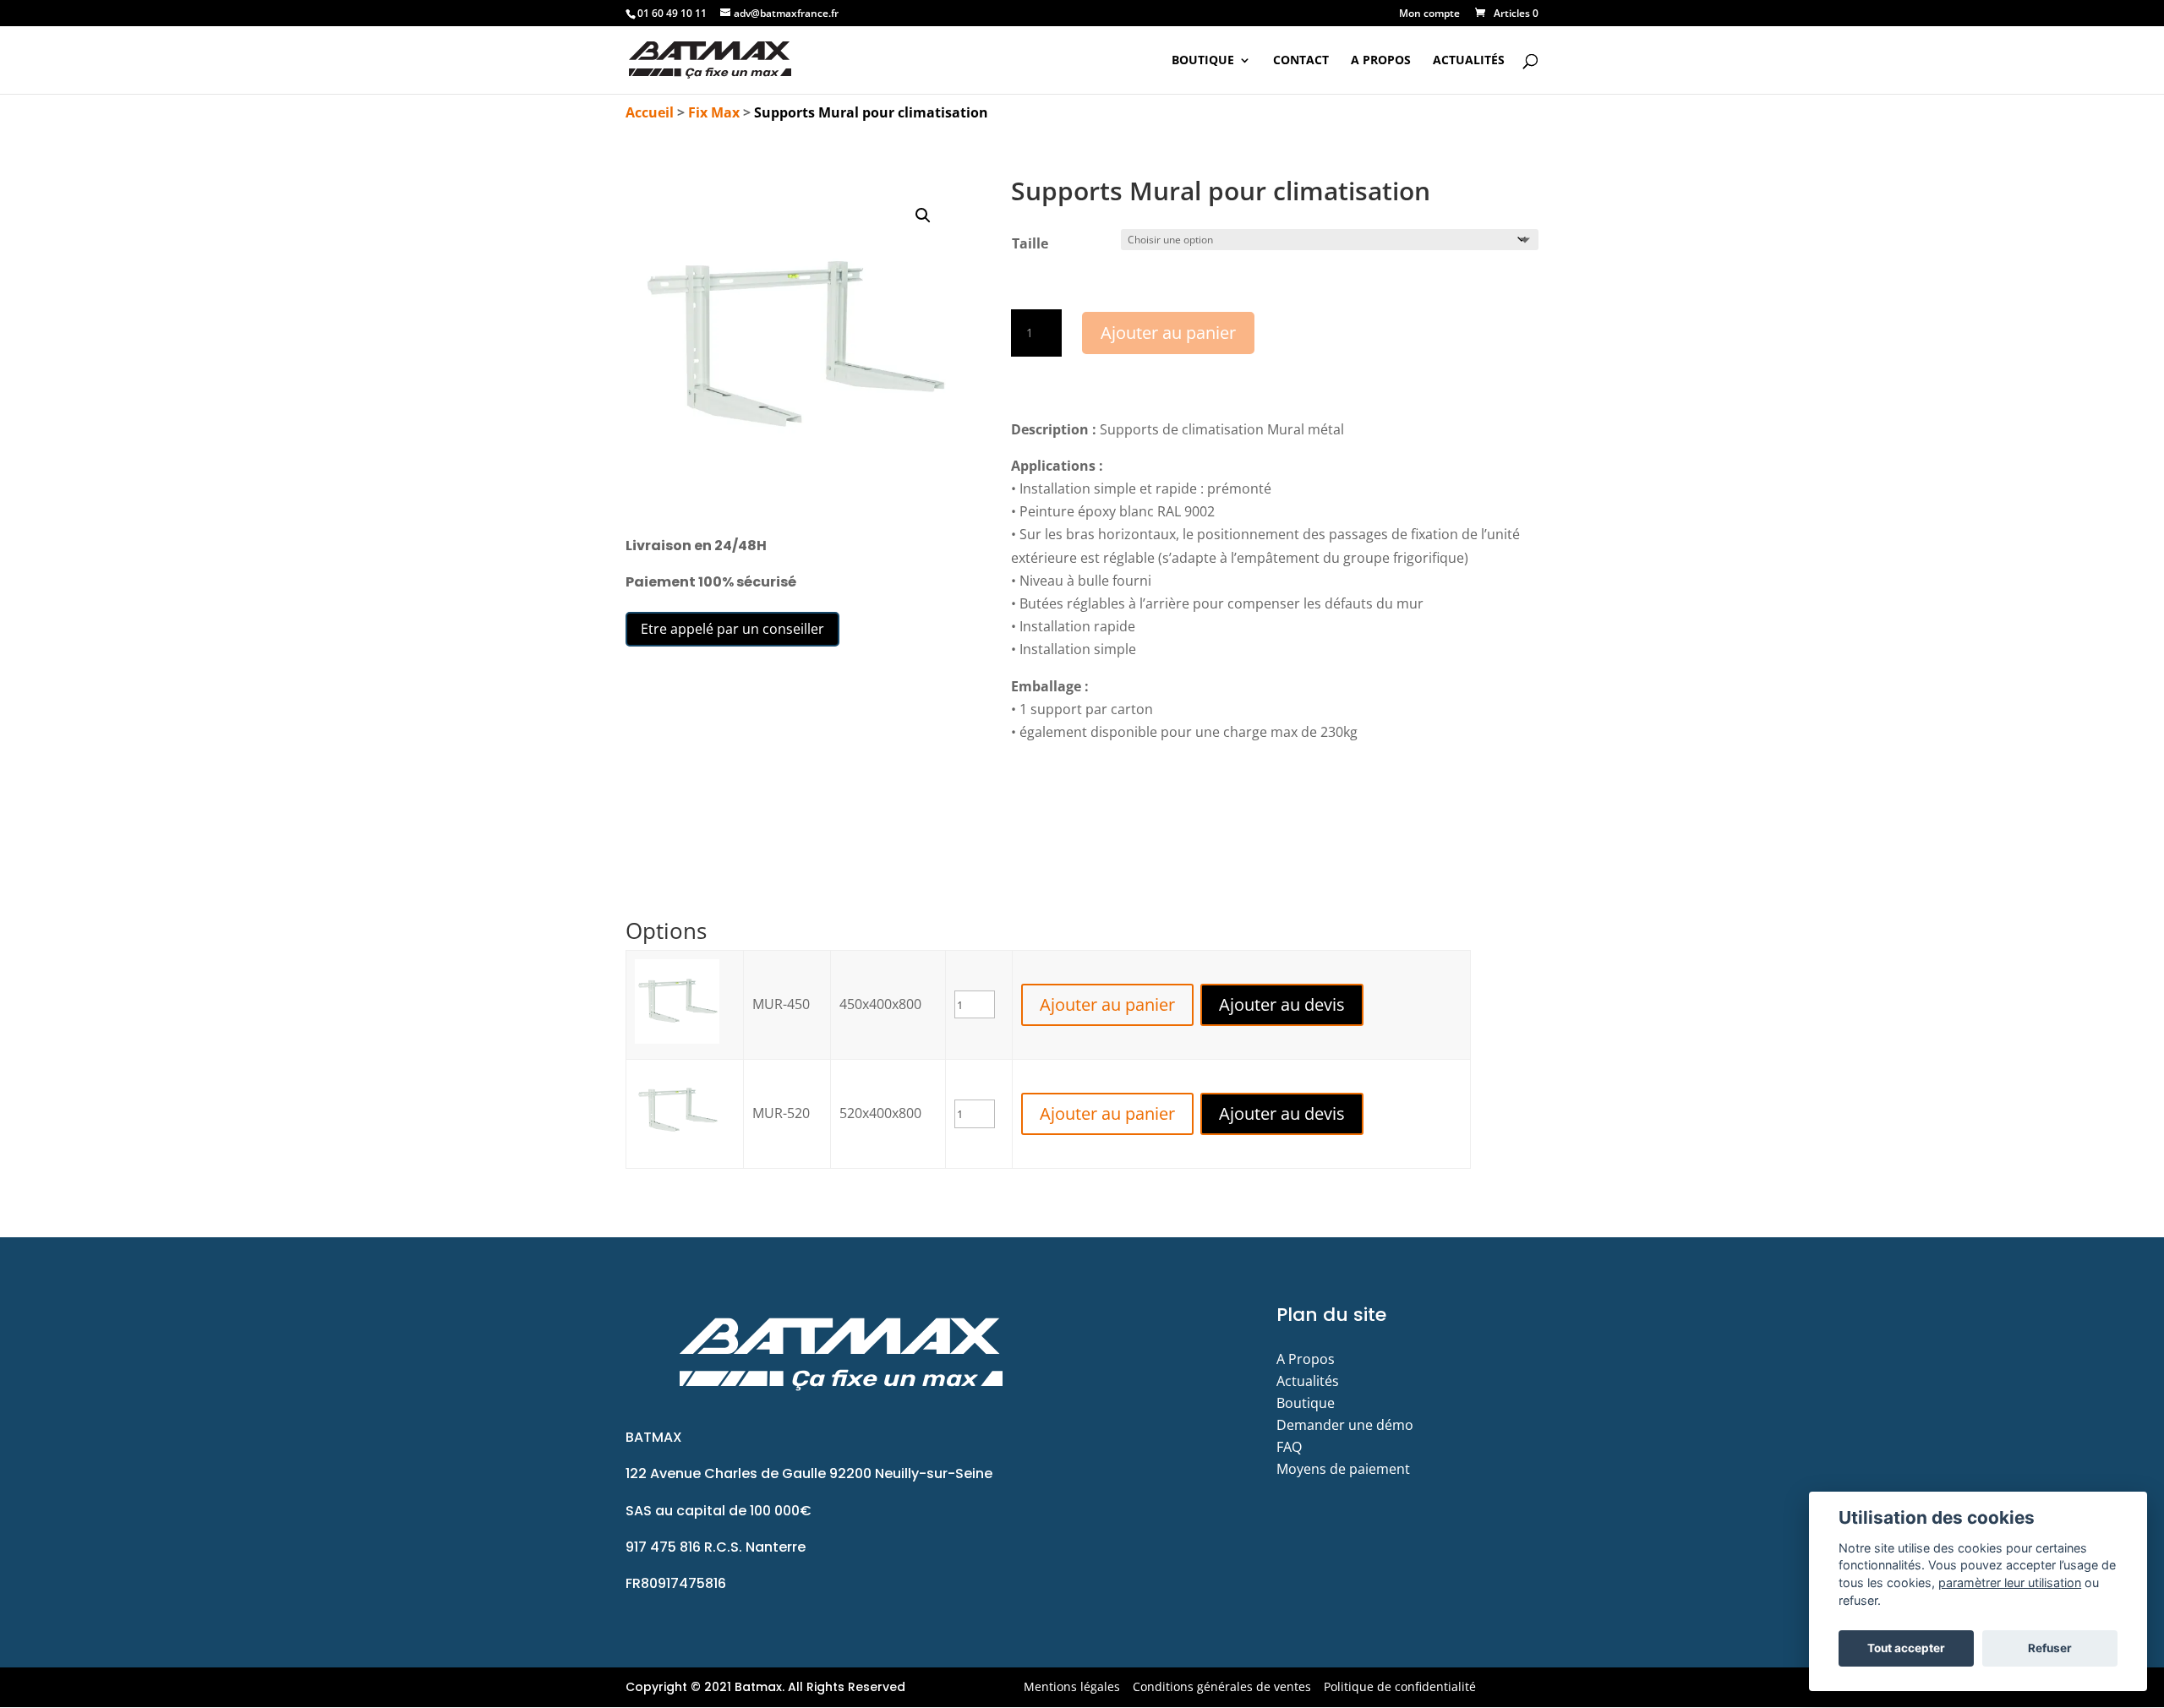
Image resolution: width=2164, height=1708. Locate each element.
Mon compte (1429, 14)
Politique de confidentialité (1400, 1686)
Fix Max (714, 112)
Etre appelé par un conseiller (732, 629)
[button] (923, 216)
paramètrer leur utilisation (2010, 1582)
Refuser (2050, 1648)
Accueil (650, 112)
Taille (1030, 243)
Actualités (1469, 61)
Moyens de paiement (1343, 1469)
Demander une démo (1345, 1425)
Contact (1301, 61)
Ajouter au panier (1168, 333)
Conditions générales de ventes (1222, 1686)
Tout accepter (1906, 1648)
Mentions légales (1072, 1686)
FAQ (1289, 1447)
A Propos (1381, 61)
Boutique (1203, 61)
